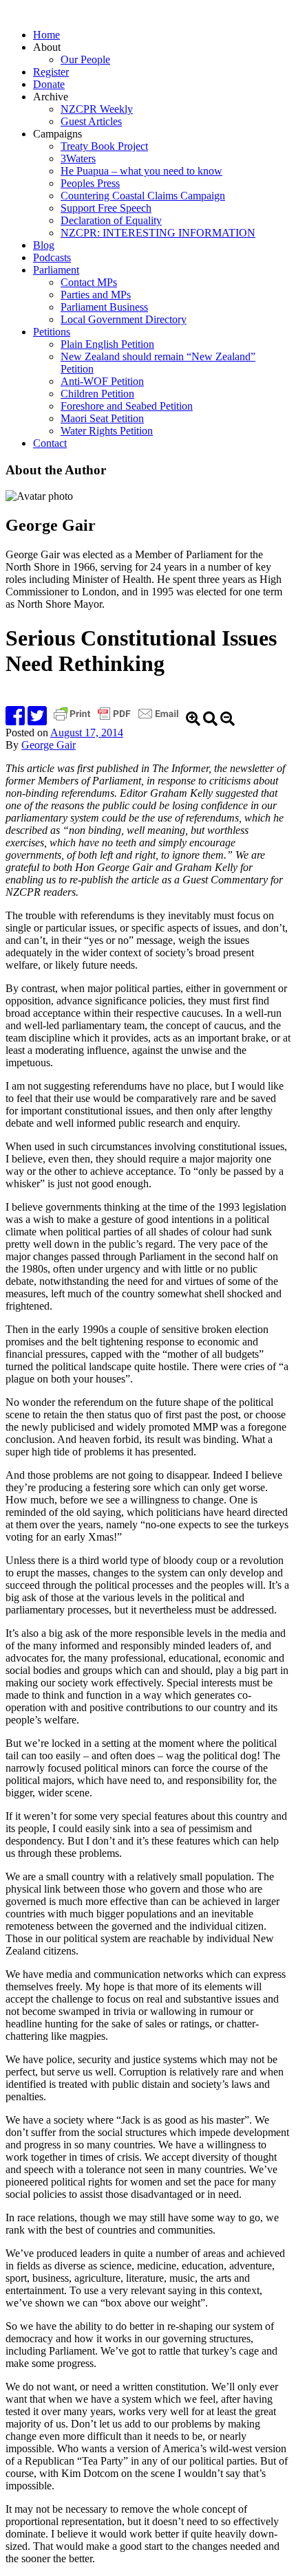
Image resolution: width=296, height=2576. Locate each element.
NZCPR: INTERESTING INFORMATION (158, 233)
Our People (85, 59)
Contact (50, 443)
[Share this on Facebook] (15, 720)
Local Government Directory (124, 319)
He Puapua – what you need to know (141, 171)
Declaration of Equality (111, 220)
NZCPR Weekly (97, 109)
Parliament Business (104, 307)
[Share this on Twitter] (37, 720)
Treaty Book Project (104, 146)
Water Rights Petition (107, 431)
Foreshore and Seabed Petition (127, 406)
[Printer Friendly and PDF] (118, 720)
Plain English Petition (107, 344)
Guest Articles (91, 121)
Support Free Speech (106, 208)
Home (46, 35)
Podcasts (52, 257)
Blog (44, 245)
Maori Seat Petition (102, 418)
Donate (49, 84)
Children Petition (97, 394)
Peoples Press (90, 183)
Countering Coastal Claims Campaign (143, 196)
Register (51, 72)
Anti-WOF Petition (102, 381)
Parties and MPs (96, 295)
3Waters (78, 158)
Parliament (56, 270)
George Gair (49, 745)
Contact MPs (89, 282)
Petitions (52, 332)
